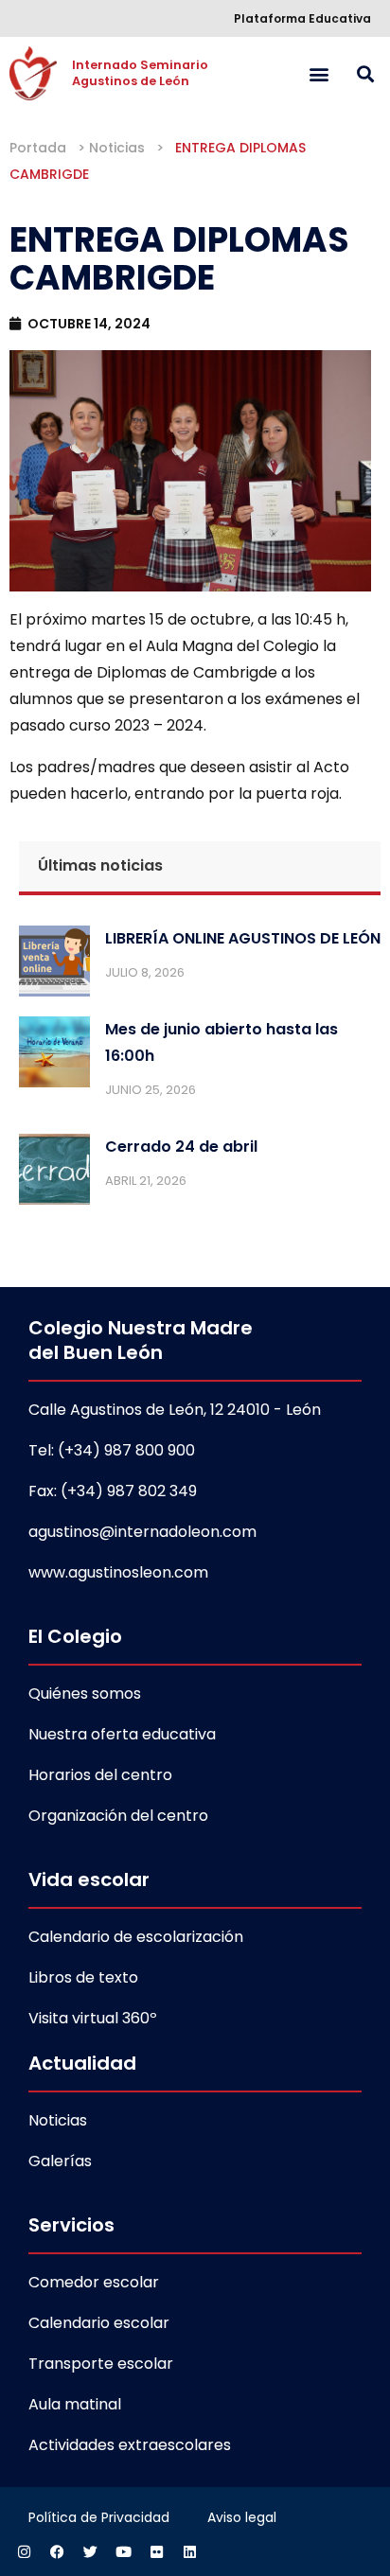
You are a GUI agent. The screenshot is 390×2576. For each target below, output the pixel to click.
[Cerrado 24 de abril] (54, 1173)
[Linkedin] (189, 2552)
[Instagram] (24, 2552)
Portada (38, 148)
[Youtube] (123, 2552)
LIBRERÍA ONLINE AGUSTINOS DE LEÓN (243, 938)
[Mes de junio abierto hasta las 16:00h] (54, 1056)
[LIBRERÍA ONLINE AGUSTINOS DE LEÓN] (54, 965)
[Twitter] (90, 2552)
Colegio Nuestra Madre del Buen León (141, 1340)
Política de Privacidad (99, 2517)
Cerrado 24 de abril (181, 1147)
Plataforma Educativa (302, 18)
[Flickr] (156, 2552)
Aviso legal (242, 2517)
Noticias (117, 148)
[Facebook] (57, 2552)
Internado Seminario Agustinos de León (142, 73)
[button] (319, 73)
